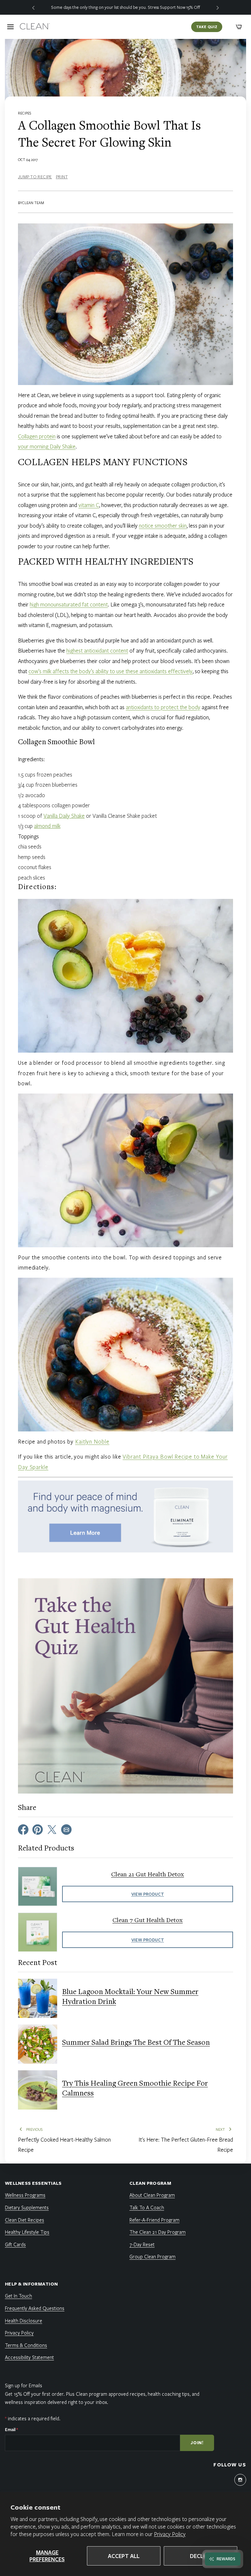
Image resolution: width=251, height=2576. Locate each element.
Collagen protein (37, 436)
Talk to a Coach (147, 2207)
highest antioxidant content (97, 650)
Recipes (25, 113)
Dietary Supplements (27, 2207)
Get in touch (18, 2296)
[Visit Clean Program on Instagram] (240, 2480)
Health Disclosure (24, 2321)
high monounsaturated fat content (69, 604)
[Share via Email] (66, 1829)
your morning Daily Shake (47, 446)
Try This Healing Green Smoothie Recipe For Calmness (135, 2089)
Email (11, 2429)
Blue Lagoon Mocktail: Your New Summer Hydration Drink (130, 1997)
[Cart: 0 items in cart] (239, 27)
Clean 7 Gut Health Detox (148, 1920)
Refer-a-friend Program (154, 2220)
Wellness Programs (25, 2195)
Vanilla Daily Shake (64, 816)
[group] (125, 7)
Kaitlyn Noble (92, 1441)
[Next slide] (218, 7)
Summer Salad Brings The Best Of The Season (136, 2043)
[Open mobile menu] (10, 27)
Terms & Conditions (26, 2345)
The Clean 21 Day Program (158, 2232)
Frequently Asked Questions (35, 2308)
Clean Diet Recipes (25, 2220)
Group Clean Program (152, 2256)
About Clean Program (152, 2195)
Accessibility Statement (29, 2357)
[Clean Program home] (35, 27)
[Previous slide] (33, 7)
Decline (201, 2556)
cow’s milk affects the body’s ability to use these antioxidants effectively (110, 671)
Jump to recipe (35, 177)
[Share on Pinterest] (38, 1829)
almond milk (47, 826)
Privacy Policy (170, 2534)
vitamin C (89, 505)
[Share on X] (52, 1829)
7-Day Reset (142, 2244)
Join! (197, 2443)
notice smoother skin (163, 526)
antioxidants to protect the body (163, 707)
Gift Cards (15, 2244)
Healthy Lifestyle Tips (27, 2232)
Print (62, 177)
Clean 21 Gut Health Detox (148, 1875)
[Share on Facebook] (23, 1829)
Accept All (124, 2556)
